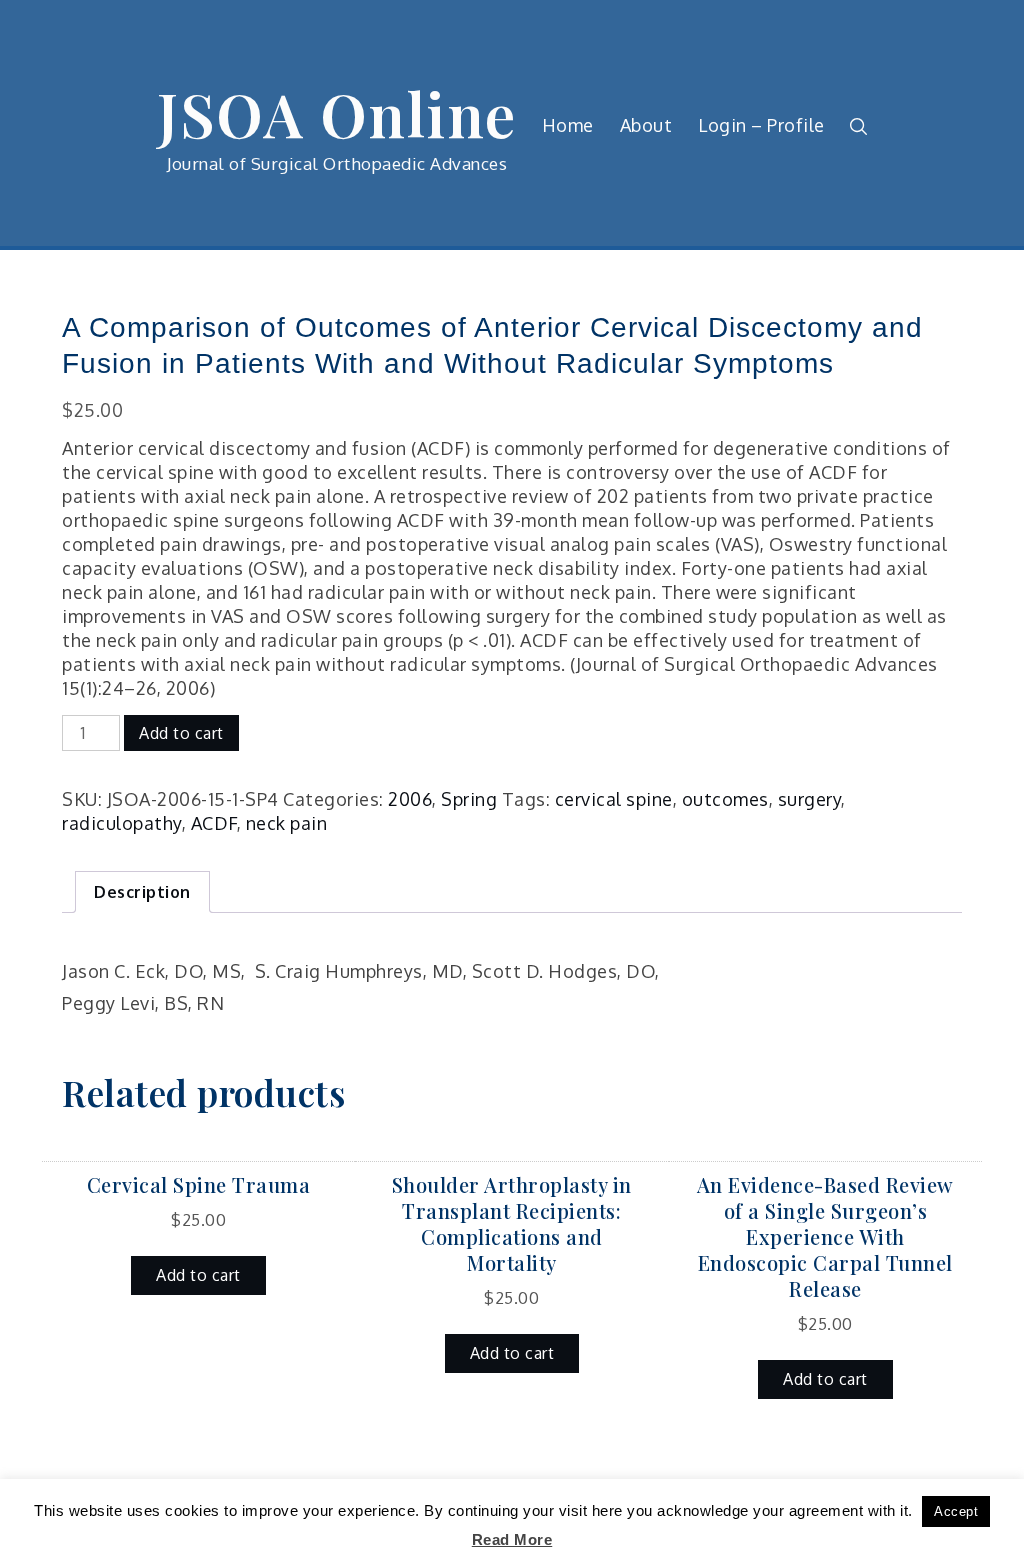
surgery (810, 799)
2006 (410, 799)
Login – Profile (761, 125)
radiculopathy (122, 823)
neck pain (287, 823)
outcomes (725, 799)
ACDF (214, 823)
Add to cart (181, 733)
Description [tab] (142, 892)
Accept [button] (956, 1511)
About (646, 125)
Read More (512, 1539)
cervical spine (614, 799)
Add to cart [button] (198, 1275)
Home (568, 125)
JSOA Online (337, 113)
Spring (469, 799)
